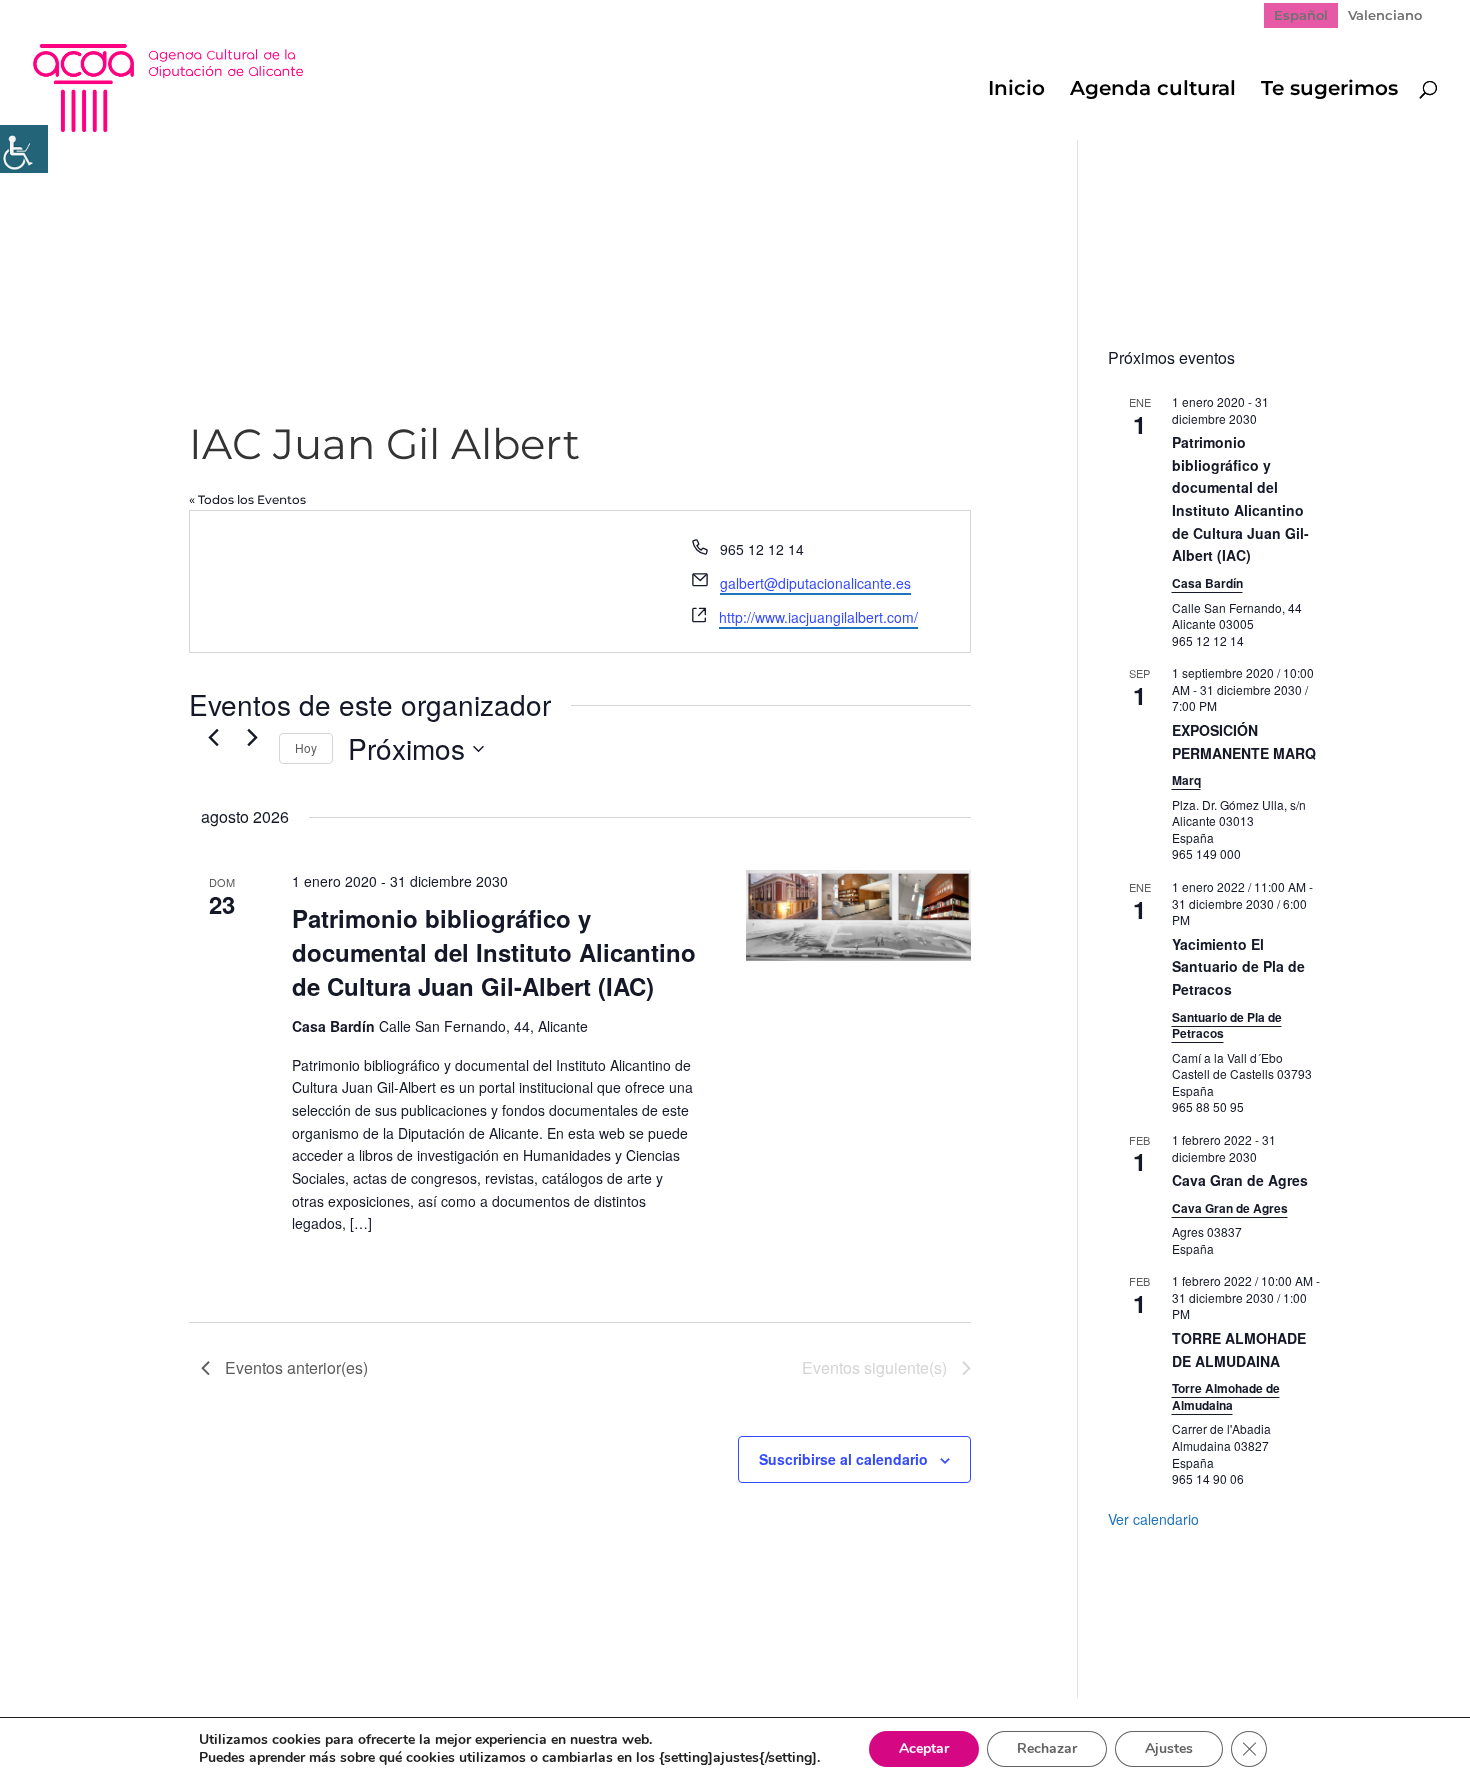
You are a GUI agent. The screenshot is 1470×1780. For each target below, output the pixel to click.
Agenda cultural (1153, 90)
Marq (1186, 780)
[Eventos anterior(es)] (213, 737)
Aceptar (924, 1748)
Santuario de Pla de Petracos (1227, 1025)
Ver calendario (1153, 1519)
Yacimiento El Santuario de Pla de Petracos (1238, 966)
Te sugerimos (1329, 90)
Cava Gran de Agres (1240, 1180)
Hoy (306, 747)
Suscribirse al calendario (843, 1459)
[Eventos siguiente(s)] (252, 737)
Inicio (1016, 90)
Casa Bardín (1207, 583)
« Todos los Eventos (247, 499)
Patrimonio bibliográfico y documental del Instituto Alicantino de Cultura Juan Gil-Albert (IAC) (494, 952)
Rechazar (1047, 1748)
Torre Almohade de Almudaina (1226, 1396)
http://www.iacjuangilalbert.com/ (818, 617)
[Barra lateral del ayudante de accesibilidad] (24, 149)
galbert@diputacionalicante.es (815, 583)
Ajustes (1169, 1748)
